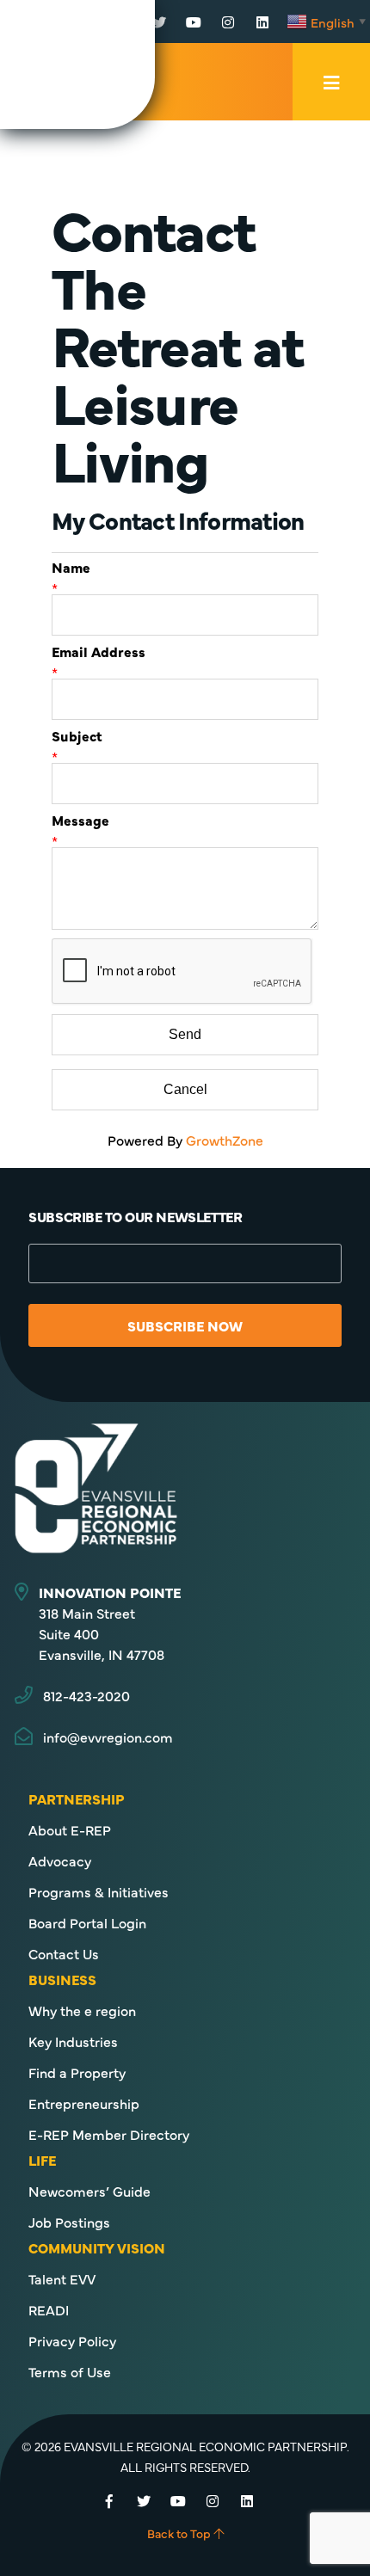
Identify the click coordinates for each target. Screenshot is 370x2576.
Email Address (99, 651)
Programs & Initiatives (99, 1891)
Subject (77, 735)
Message (80, 820)
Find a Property (77, 2072)
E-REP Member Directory (109, 2134)
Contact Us (64, 1953)
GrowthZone (225, 1140)
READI (49, 2309)
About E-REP (70, 1829)
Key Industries (73, 2041)
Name (71, 567)
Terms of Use (70, 2371)
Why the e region (82, 2010)
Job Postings (69, 2222)
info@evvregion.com (108, 1737)
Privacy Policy (72, 2340)
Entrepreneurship (84, 2103)
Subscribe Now (185, 1325)
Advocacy (60, 1860)
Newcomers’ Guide (89, 2191)
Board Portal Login (87, 1922)
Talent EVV (62, 2278)
